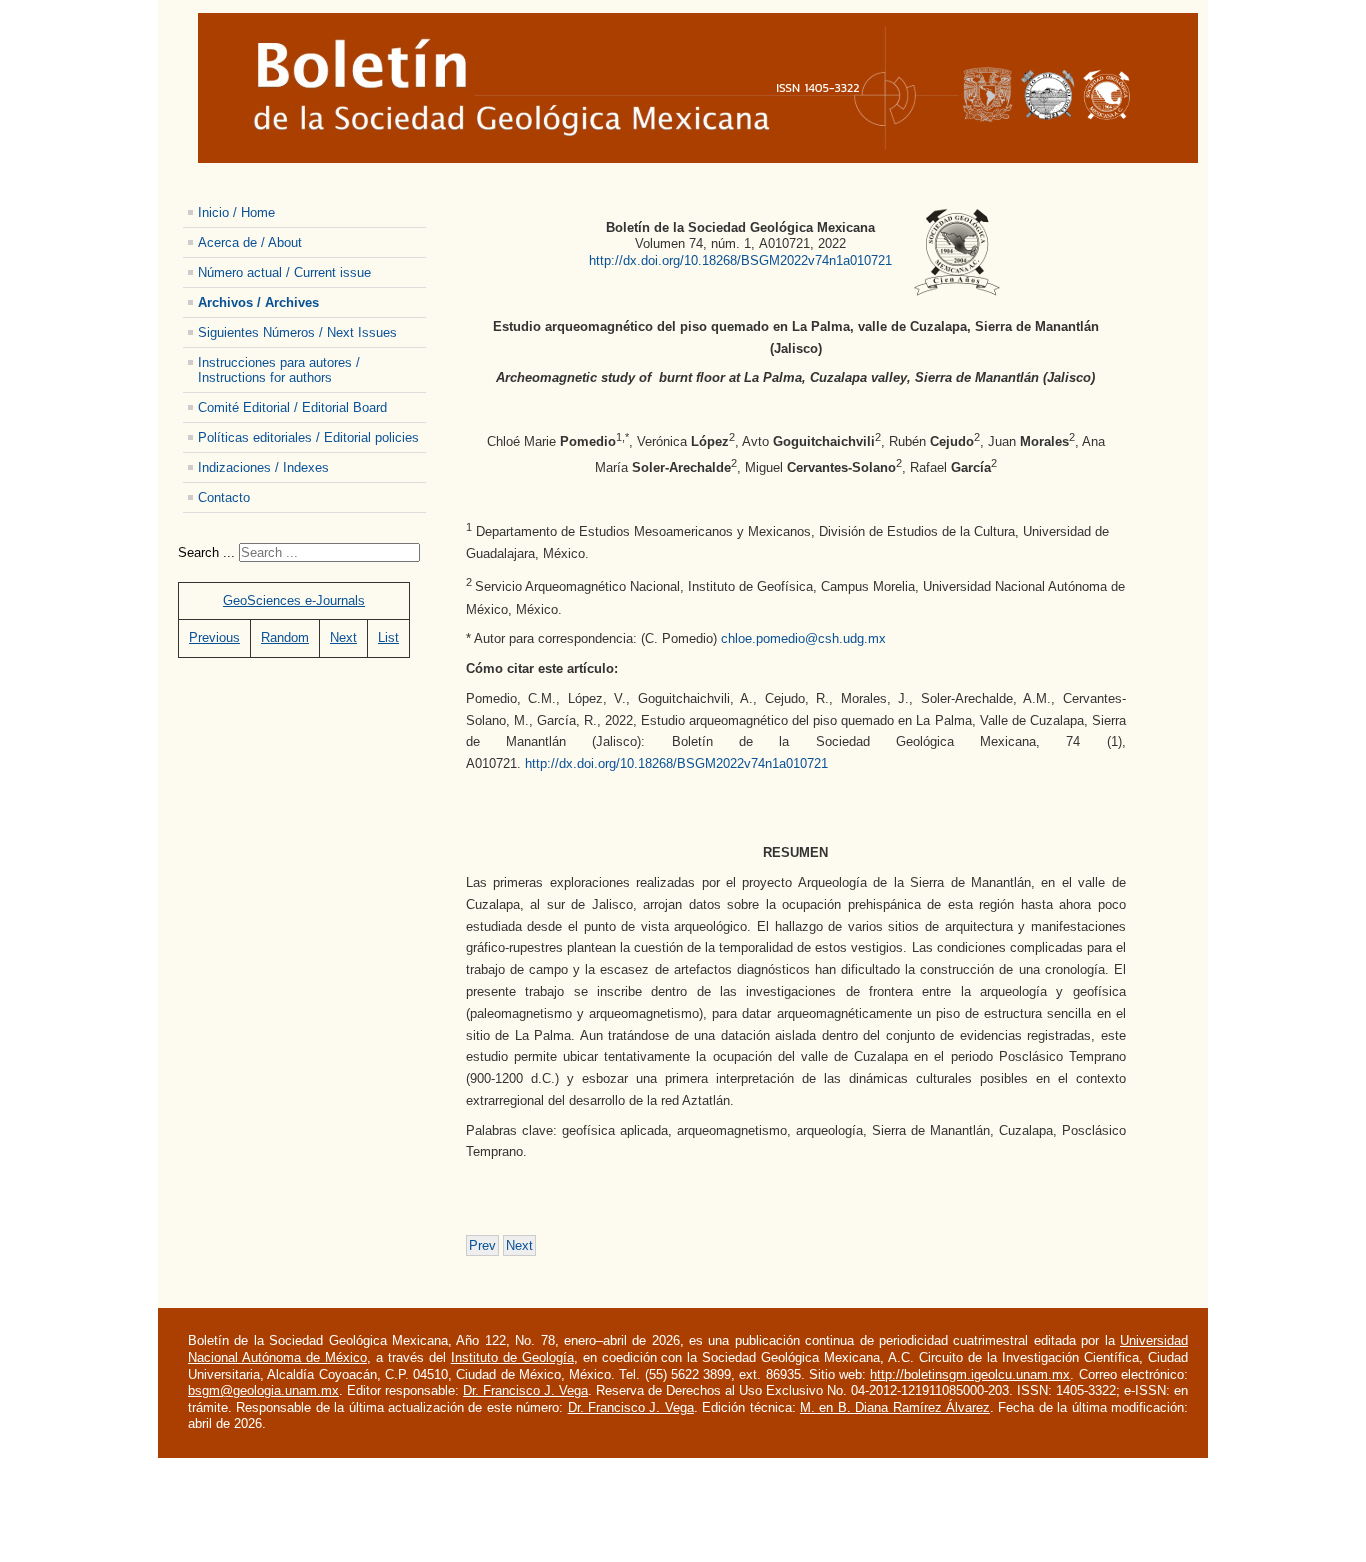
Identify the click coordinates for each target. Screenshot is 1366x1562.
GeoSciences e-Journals (294, 600)
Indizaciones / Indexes (263, 467)
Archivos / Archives (258, 302)
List (388, 637)
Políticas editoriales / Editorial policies (308, 437)
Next (343, 637)
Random (285, 637)
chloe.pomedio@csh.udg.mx (803, 638)
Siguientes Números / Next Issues (297, 332)
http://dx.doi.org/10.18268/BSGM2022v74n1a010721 (740, 260)
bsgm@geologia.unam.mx (263, 1390)
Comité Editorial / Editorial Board (292, 407)
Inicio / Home (236, 212)
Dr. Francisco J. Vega (525, 1390)
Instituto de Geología (512, 1357)
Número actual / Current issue (284, 272)
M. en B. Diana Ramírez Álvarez (895, 1407)
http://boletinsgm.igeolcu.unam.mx (970, 1374)
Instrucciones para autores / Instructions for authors (279, 370)
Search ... (206, 552)
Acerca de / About (250, 242)
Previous (214, 637)
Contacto (224, 497)
